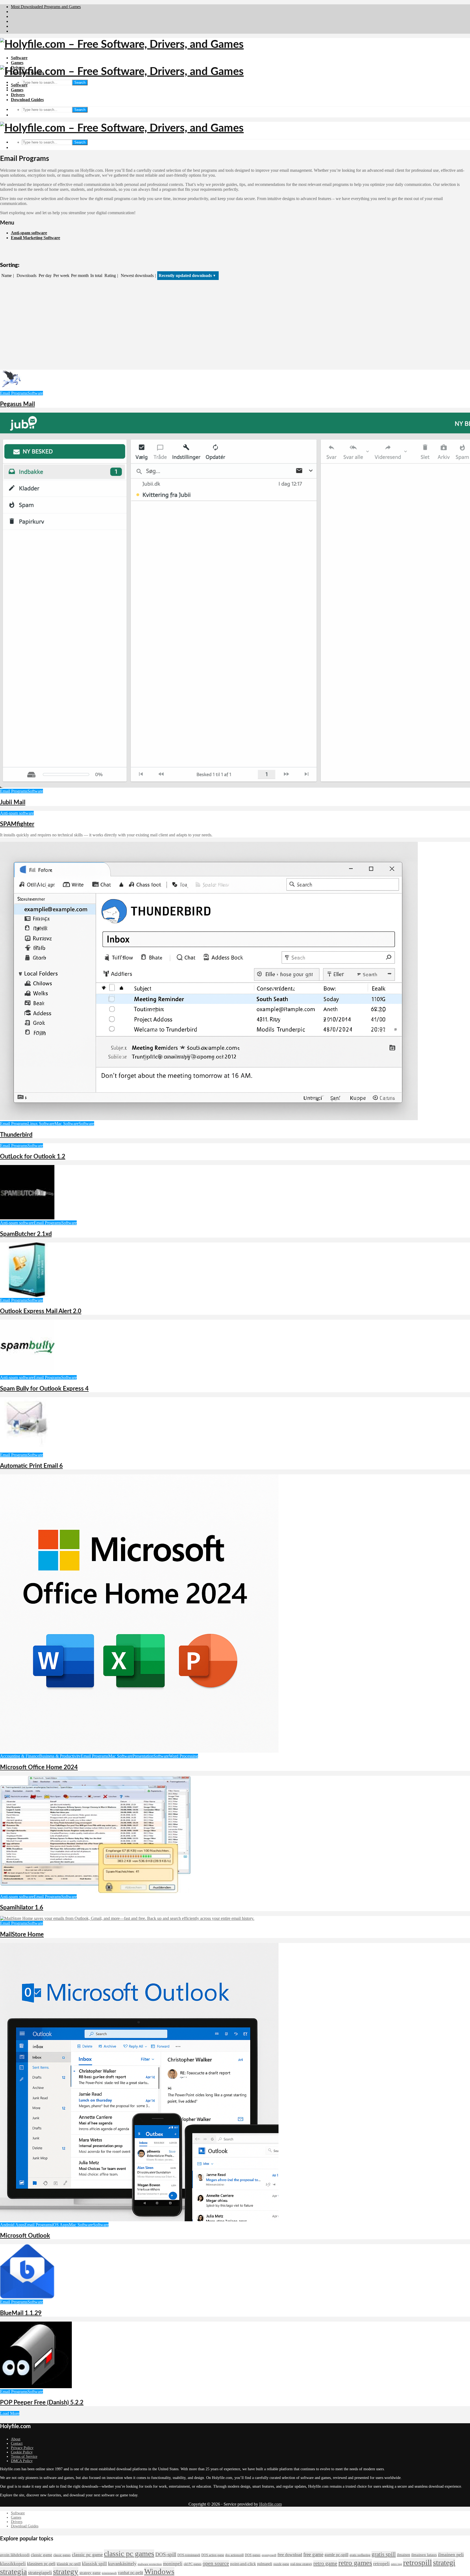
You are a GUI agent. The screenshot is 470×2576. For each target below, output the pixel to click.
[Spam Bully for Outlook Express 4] (27, 1373)
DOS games (253, 2555)
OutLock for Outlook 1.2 (33, 1157)
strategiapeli (40, 2572)
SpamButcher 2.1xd (26, 1234)
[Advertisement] (235, 325)
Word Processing (183, 1756)
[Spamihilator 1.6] (95, 1892)
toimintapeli (109, 2573)
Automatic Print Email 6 (31, 1466)
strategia (13, 2571)
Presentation (143, 1756)
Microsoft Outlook (25, 2236)
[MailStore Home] (127, 1918)
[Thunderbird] (209, 1119)
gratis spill (384, 2554)
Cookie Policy (22, 2452)
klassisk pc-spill (69, 2564)
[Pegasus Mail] (11, 388)
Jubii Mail (13, 802)
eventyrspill (269, 2555)
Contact (17, 2443)
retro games (355, 2563)
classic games (62, 2555)
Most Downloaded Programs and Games (46, 7)
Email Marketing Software (35, 238)
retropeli (381, 2563)
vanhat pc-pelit (130, 2573)
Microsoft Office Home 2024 (39, 1767)
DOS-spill (166, 2554)
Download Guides (27, 100)
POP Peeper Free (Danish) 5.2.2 (42, 2403)
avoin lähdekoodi (15, 2555)
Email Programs (14, 393)
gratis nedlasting (360, 2555)
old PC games (193, 2564)
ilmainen (403, 2555)
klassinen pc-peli (41, 2564)
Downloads (27, 275)
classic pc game (87, 2555)
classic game (41, 2555)
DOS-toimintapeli (189, 2555)
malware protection (150, 2564)
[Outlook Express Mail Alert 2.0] (27, 1295)
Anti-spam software (29, 233)
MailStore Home (22, 1935)
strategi (444, 2563)
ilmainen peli (451, 2555)
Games (17, 63)
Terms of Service (24, 2457)
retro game (325, 2563)
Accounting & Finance (20, 1756)
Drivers (18, 95)
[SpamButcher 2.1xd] (27, 1218)
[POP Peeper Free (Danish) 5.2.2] (36, 2387)
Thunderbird (16, 1135)
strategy (66, 2571)
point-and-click (243, 2564)
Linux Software (41, 1124)
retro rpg (396, 2564)
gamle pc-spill (336, 2555)
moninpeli (173, 2563)
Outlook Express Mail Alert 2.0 (41, 1311)
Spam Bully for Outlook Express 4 (44, 1389)
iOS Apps (60, 2225)
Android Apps (12, 2225)
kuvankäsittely (122, 2563)
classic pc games (129, 2554)
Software (19, 58)
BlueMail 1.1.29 (21, 2313)
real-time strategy (301, 2564)
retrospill (418, 2562)
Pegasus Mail (17, 404)
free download (290, 2555)
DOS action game (213, 2555)
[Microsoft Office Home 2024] (139, 1751)
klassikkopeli (13, 2563)
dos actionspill (234, 2555)
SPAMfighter (17, 824)
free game (313, 2554)
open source (216, 2563)
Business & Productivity (60, 1756)
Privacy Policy (22, 2448)
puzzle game (281, 2564)
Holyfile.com (270, 2504)
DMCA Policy (22, 2461)
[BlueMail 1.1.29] (27, 2297)
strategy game (90, 2573)
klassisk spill (94, 2563)
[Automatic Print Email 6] (27, 1450)
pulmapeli (265, 2564)
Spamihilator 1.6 (22, 1908)
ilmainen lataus (424, 2555)
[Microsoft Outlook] (139, 2220)
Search (80, 82)
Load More (10, 2413)
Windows (159, 2571)
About (16, 2439)
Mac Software (67, 1124)
